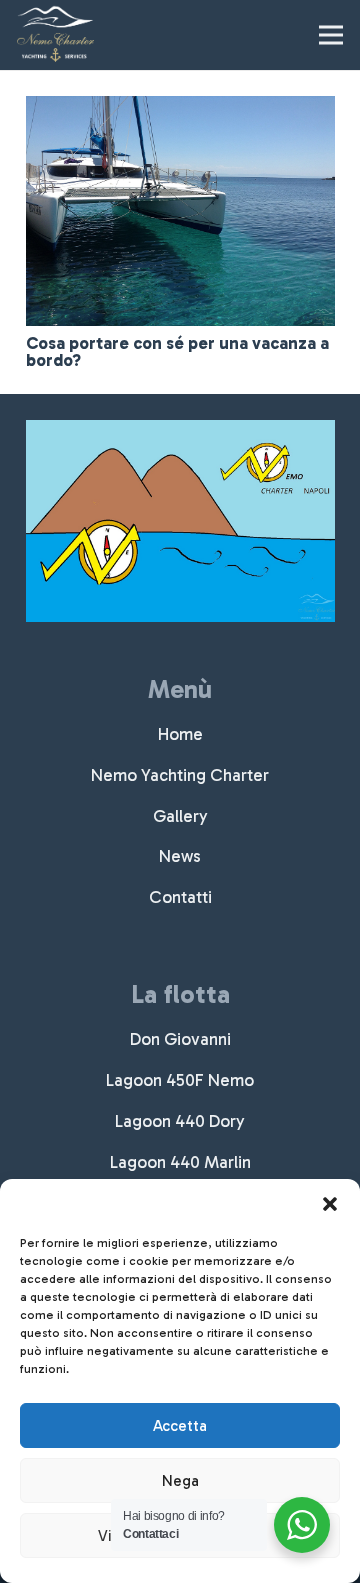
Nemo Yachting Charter (180, 775)
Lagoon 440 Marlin (180, 1162)
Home (180, 734)
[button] (330, 1204)
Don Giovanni (180, 1039)
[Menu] (330, 35)
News (180, 856)
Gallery (180, 816)
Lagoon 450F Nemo (180, 1080)
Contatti (180, 897)
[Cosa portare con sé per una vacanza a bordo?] (180, 110)
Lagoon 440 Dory (180, 1121)
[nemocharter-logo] (55, 35)
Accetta (180, 1426)
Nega (180, 1481)
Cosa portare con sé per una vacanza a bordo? (177, 351)
